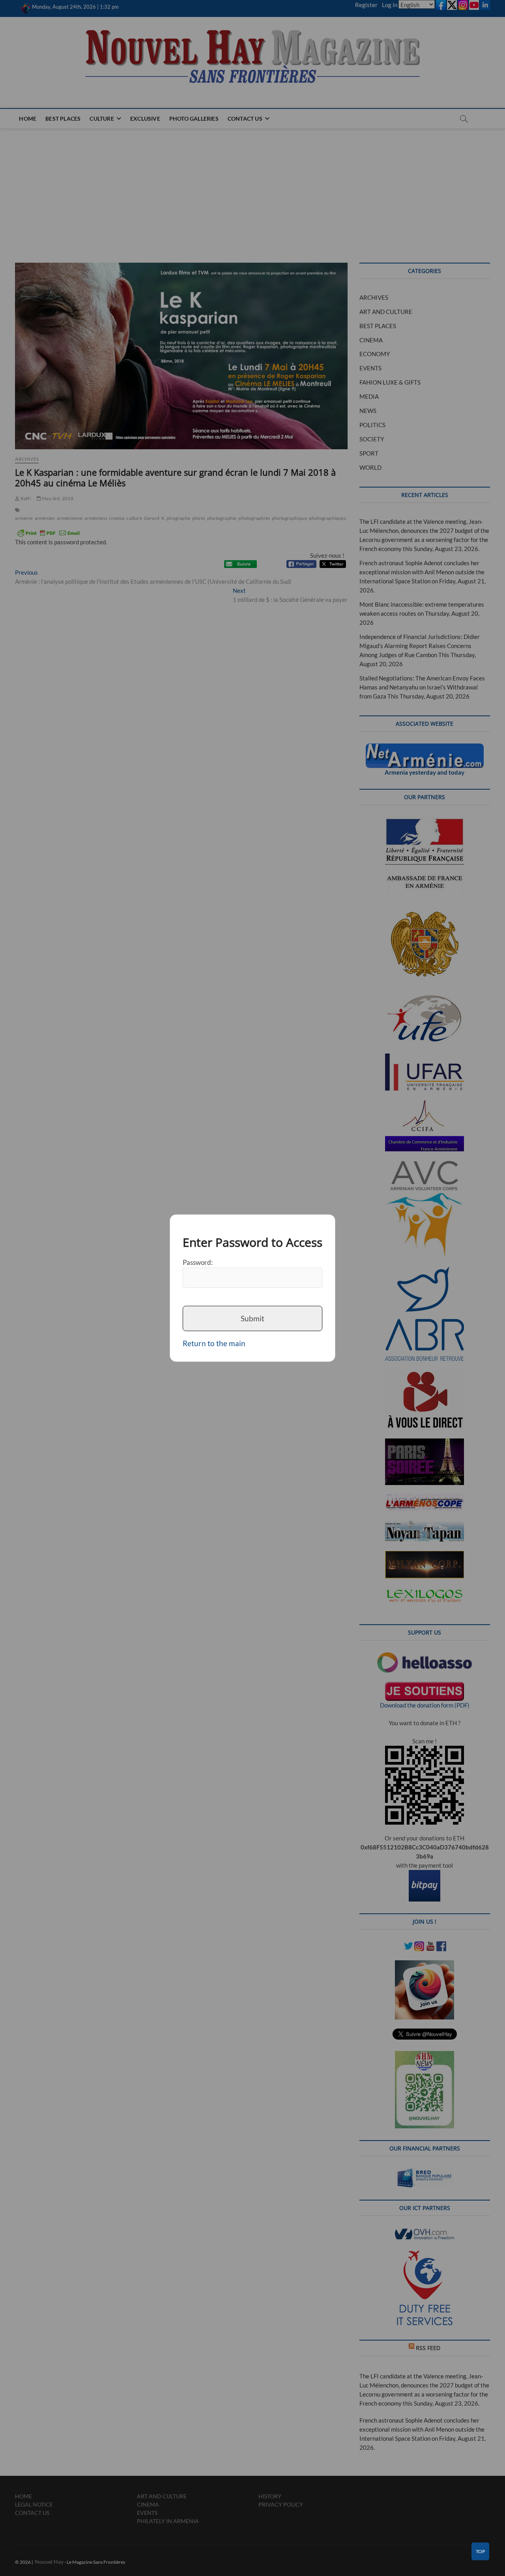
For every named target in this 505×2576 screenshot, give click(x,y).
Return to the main (214, 1343)
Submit (252, 1318)
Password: (198, 1262)
